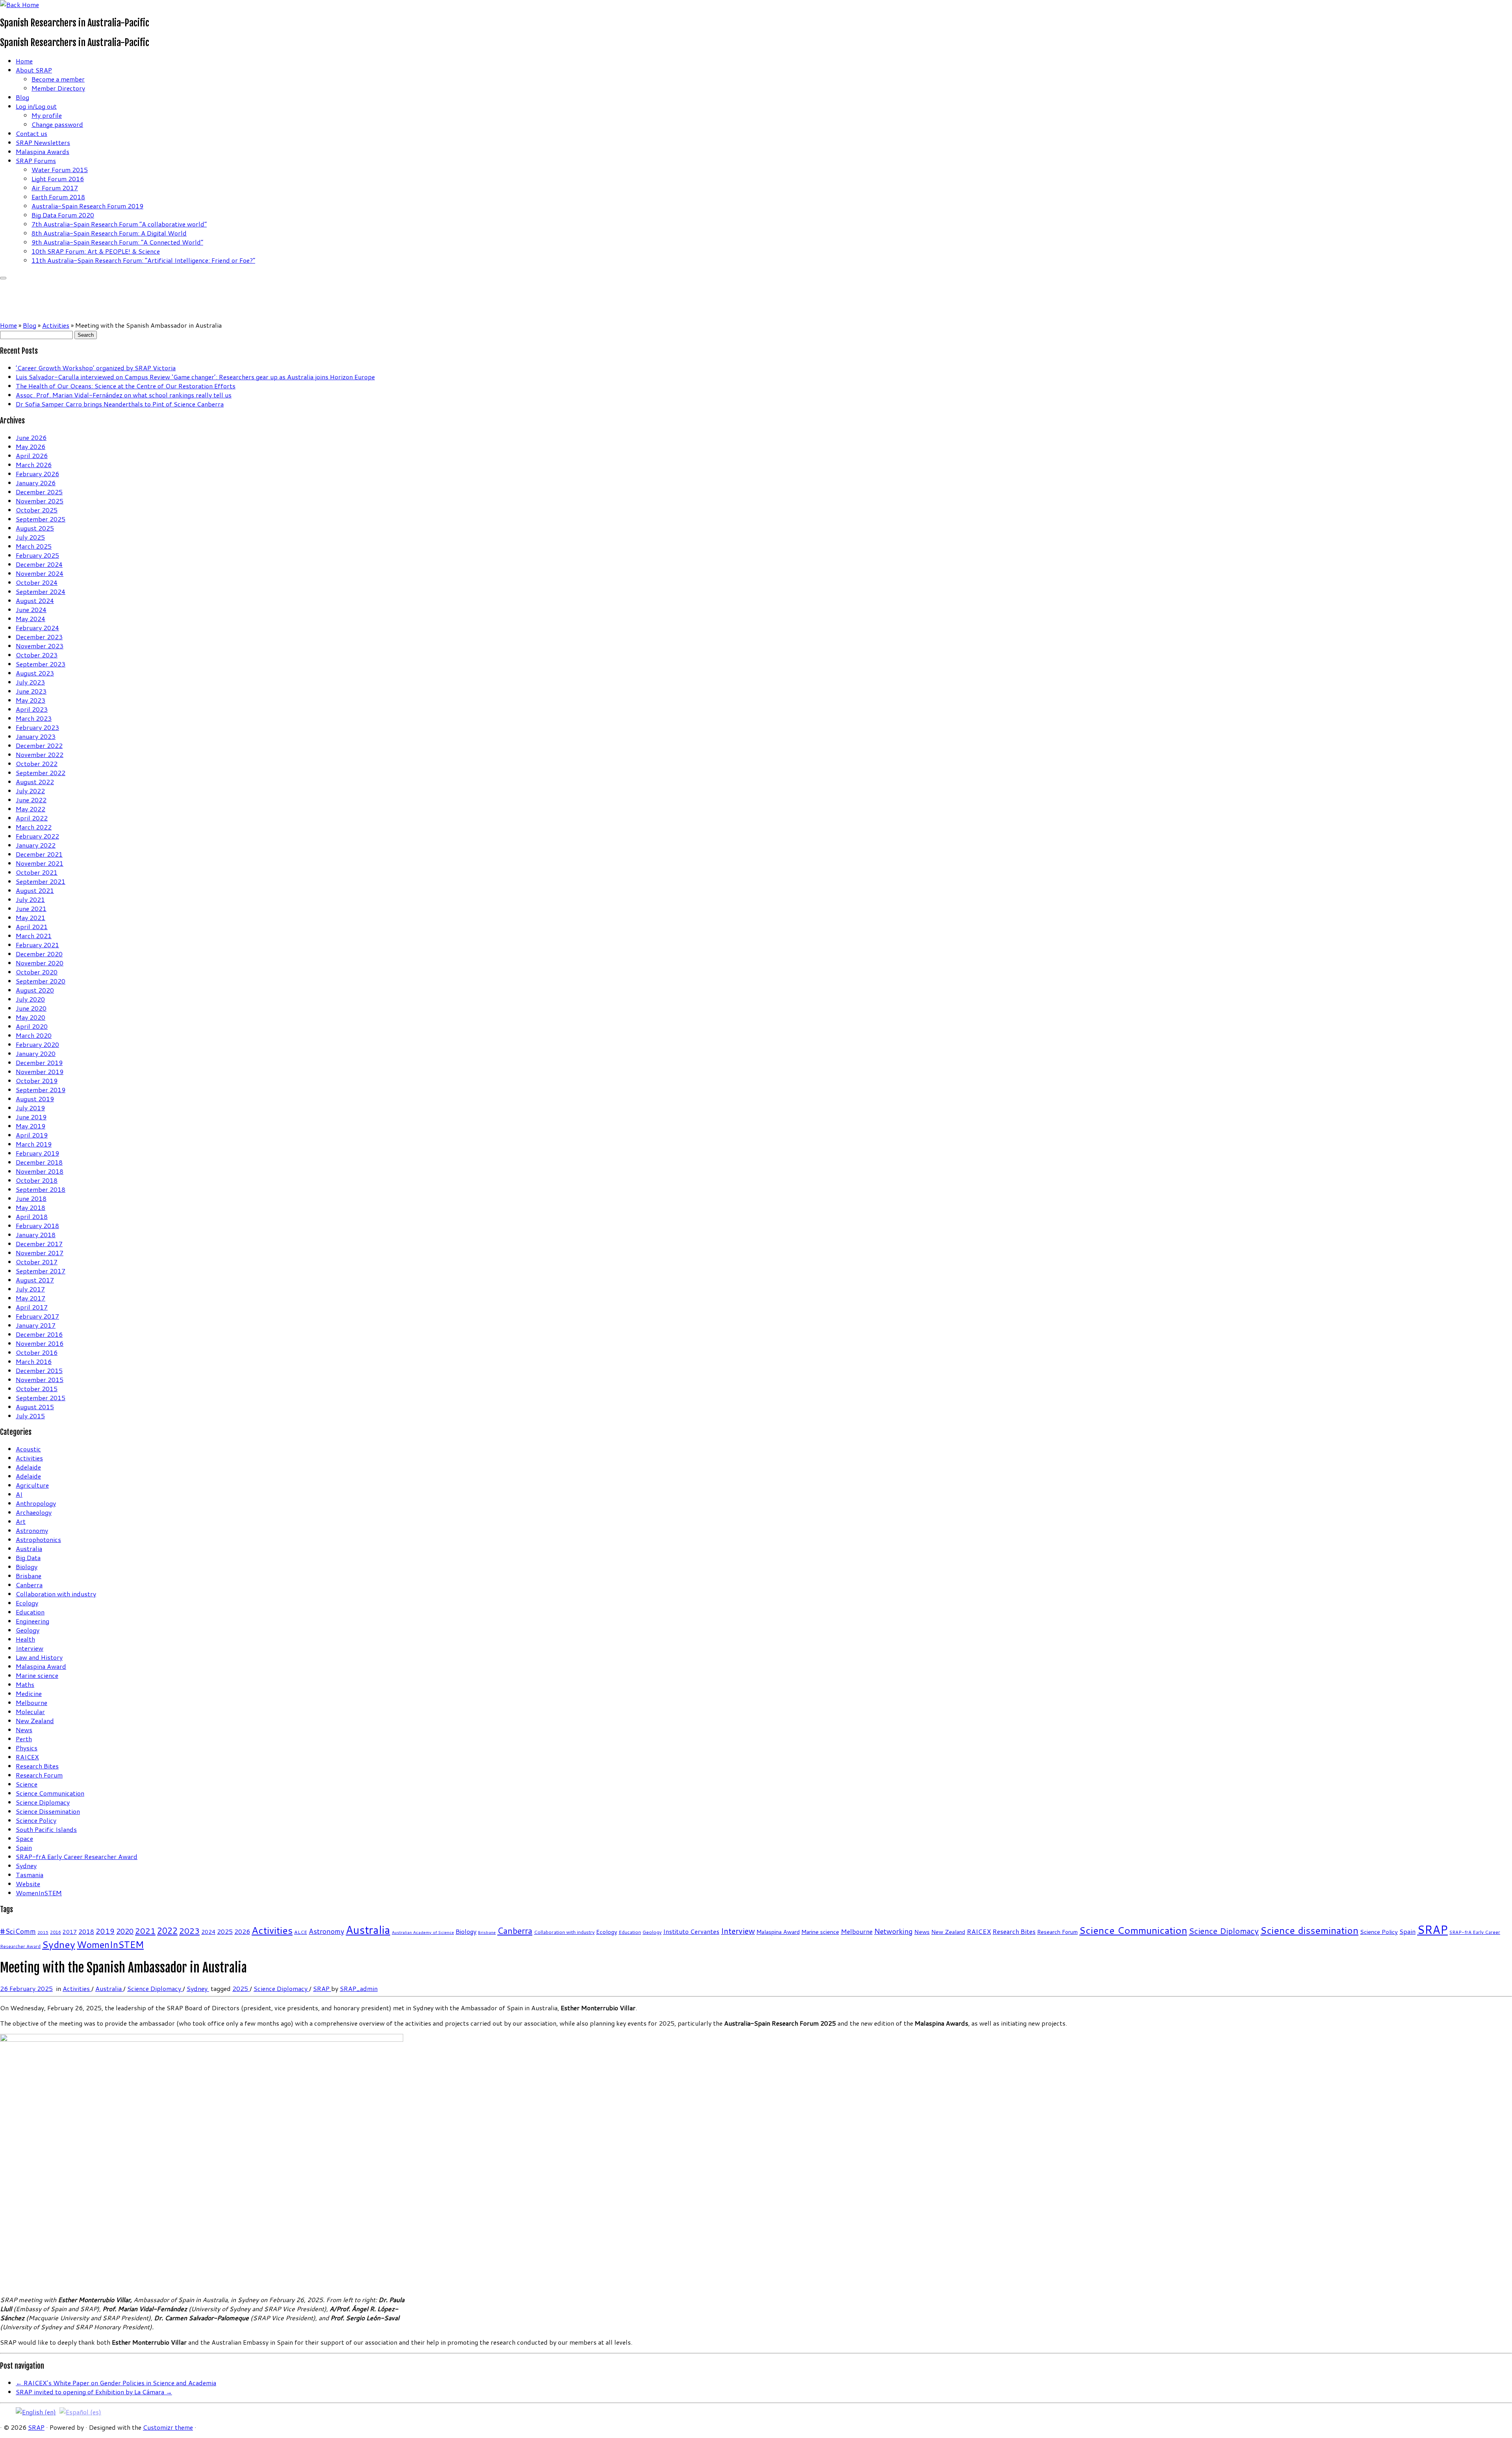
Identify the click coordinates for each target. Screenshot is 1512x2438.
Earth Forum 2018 (58, 197)
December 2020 (39, 954)
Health (25, 1639)
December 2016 (39, 1334)
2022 (167, 1931)
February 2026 (37, 474)
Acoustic (28, 1449)
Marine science (37, 1675)
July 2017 (30, 1289)
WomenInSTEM (39, 1893)
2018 (86, 1931)
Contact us (31, 133)
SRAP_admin (359, 1988)
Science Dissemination (48, 1811)
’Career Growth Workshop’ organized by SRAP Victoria (96, 368)
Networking (893, 1931)
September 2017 (41, 1271)
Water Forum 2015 (60, 170)
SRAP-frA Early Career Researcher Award (77, 1856)
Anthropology (36, 1503)
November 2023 (40, 646)
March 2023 (34, 718)
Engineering (32, 1621)
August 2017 (35, 1280)
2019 (105, 1931)
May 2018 (31, 1207)
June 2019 (31, 1117)
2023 (189, 1931)
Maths (25, 1684)
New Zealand (35, 1721)
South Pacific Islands (46, 1829)
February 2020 (37, 1044)
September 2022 (41, 773)
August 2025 (35, 528)
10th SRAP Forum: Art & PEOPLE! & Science (96, 251)
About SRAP (34, 70)
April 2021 (32, 927)
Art (21, 1521)
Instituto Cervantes (691, 1931)
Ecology (27, 1603)
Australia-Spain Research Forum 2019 (87, 206)
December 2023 (39, 637)
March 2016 (34, 1361)
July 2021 (30, 899)
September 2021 (41, 881)
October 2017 (37, 1262)
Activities (56, 325)
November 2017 (40, 1253)
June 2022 (31, 800)
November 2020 (40, 963)
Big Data (28, 1558)
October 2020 (37, 972)
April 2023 (32, 709)
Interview (30, 1648)
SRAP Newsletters (43, 142)
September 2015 (41, 1398)
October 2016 (37, 1352)
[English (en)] (36, 2411)
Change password (57, 124)
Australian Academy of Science (423, 1932)
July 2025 (30, 537)
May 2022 (31, 809)
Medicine (29, 1693)
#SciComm (18, 1931)
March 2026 (34, 465)
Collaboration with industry (56, 1594)
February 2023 (37, 727)
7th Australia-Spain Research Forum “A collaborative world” (119, 224)
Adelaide (28, 1467)
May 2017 (31, 1298)
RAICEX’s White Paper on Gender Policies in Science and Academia (116, 2383)
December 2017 (39, 1244)
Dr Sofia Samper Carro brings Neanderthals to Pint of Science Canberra (120, 404)
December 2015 (39, 1370)
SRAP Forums (36, 160)
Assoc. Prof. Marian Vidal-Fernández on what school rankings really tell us (124, 395)
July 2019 (30, 1108)
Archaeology (34, 1512)
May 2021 (31, 917)
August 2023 (35, 673)
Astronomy (32, 1530)
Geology (28, 1630)
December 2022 (39, 745)
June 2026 (31, 437)
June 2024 (31, 609)
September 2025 (41, 519)
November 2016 (40, 1343)
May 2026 (31, 446)
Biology (27, 1567)
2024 (208, 1932)
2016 (56, 1932)
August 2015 (35, 1407)
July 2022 (30, 791)
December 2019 (39, 1062)
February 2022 (37, 836)
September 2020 (41, 981)
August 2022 (35, 782)
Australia (29, 1548)
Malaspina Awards (43, 151)
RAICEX (27, 1757)
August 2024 (35, 600)
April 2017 (32, 1307)
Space (24, 1838)
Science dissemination (1309, 1930)
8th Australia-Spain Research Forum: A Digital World (109, 233)
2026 (242, 1931)
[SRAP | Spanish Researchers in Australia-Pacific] (19, 5)
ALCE (301, 1932)
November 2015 (40, 1379)
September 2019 (41, 1090)
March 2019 (34, 1144)
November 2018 (40, 1171)
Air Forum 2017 (55, 188)
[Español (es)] (80, 2411)
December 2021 (39, 854)
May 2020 (31, 1017)
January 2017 (36, 1325)
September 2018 (41, 1189)
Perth (24, 1739)
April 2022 (32, 818)
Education (30, 1612)
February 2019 (37, 1153)
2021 (145, 1931)
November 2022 (40, 754)
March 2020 (34, 1035)
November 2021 (40, 863)
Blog (22, 97)
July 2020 (30, 999)
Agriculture (32, 1485)
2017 (70, 1932)
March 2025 (34, 546)
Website (28, 1884)
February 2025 (37, 555)
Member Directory (58, 88)
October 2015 (37, 1389)
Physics (27, 1748)
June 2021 (31, 908)
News (24, 1730)
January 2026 (36, 483)
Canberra (29, 1585)
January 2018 (36, 1235)
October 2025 (37, 510)
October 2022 (37, 763)
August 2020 (35, 990)
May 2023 (31, 700)
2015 (43, 1932)
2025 (225, 1931)
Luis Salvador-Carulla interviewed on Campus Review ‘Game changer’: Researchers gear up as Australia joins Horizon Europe (195, 377)
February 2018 (37, 1225)
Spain (24, 1847)
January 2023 (36, 736)
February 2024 (37, 628)
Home (24, 61)
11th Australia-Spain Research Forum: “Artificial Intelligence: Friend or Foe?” (143, 260)
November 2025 (40, 501)
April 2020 (32, 1026)
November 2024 (40, 573)
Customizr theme (168, 2427)
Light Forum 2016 (58, 179)
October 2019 (37, 1081)
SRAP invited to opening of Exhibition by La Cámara (94, 2392)
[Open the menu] (3, 278)
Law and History (39, 1657)
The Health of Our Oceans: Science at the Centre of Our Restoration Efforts (126, 386)
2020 (125, 1931)
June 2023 (31, 691)
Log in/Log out (36, 106)
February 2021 (37, 945)
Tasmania (30, 1875)
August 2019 (35, 1099)
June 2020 (31, 1008)
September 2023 (41, 664)
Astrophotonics (38, 1539)
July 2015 (30, 1416)
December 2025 (39, 492)
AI (19, 1494)
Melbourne (31, 1702)
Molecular (30, 1712)
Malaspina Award (41, 1666)
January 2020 (36, 1053)
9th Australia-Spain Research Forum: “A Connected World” (117, 242)
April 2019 (32, 1135)
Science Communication (50, 1793)
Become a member (58, 79)
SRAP (1432, 1929)
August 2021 (35, 890)
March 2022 (34, 827)
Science (27, 1784)
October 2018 (37, 1180)
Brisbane (29, 1576)
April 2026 (32, 456)
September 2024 (41, 591)
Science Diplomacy (43, 1802)
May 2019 (31, 1126)
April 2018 (32, 1216)
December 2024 (39, 564)
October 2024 (37, 582)
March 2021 (34, 936)
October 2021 (37, 872)
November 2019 (40, 1071)
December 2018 (39, 1162)
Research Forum (39, 1775)
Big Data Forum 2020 (63, 215)
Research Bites (37, 1766)
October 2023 (37, 655)
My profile (47, 115)
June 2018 (31, 1198)
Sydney (26, 1866)
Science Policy (36, 1820)
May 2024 (31, 619)
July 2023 (30, 682)
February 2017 (37, 1316)
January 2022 (36, 845)
